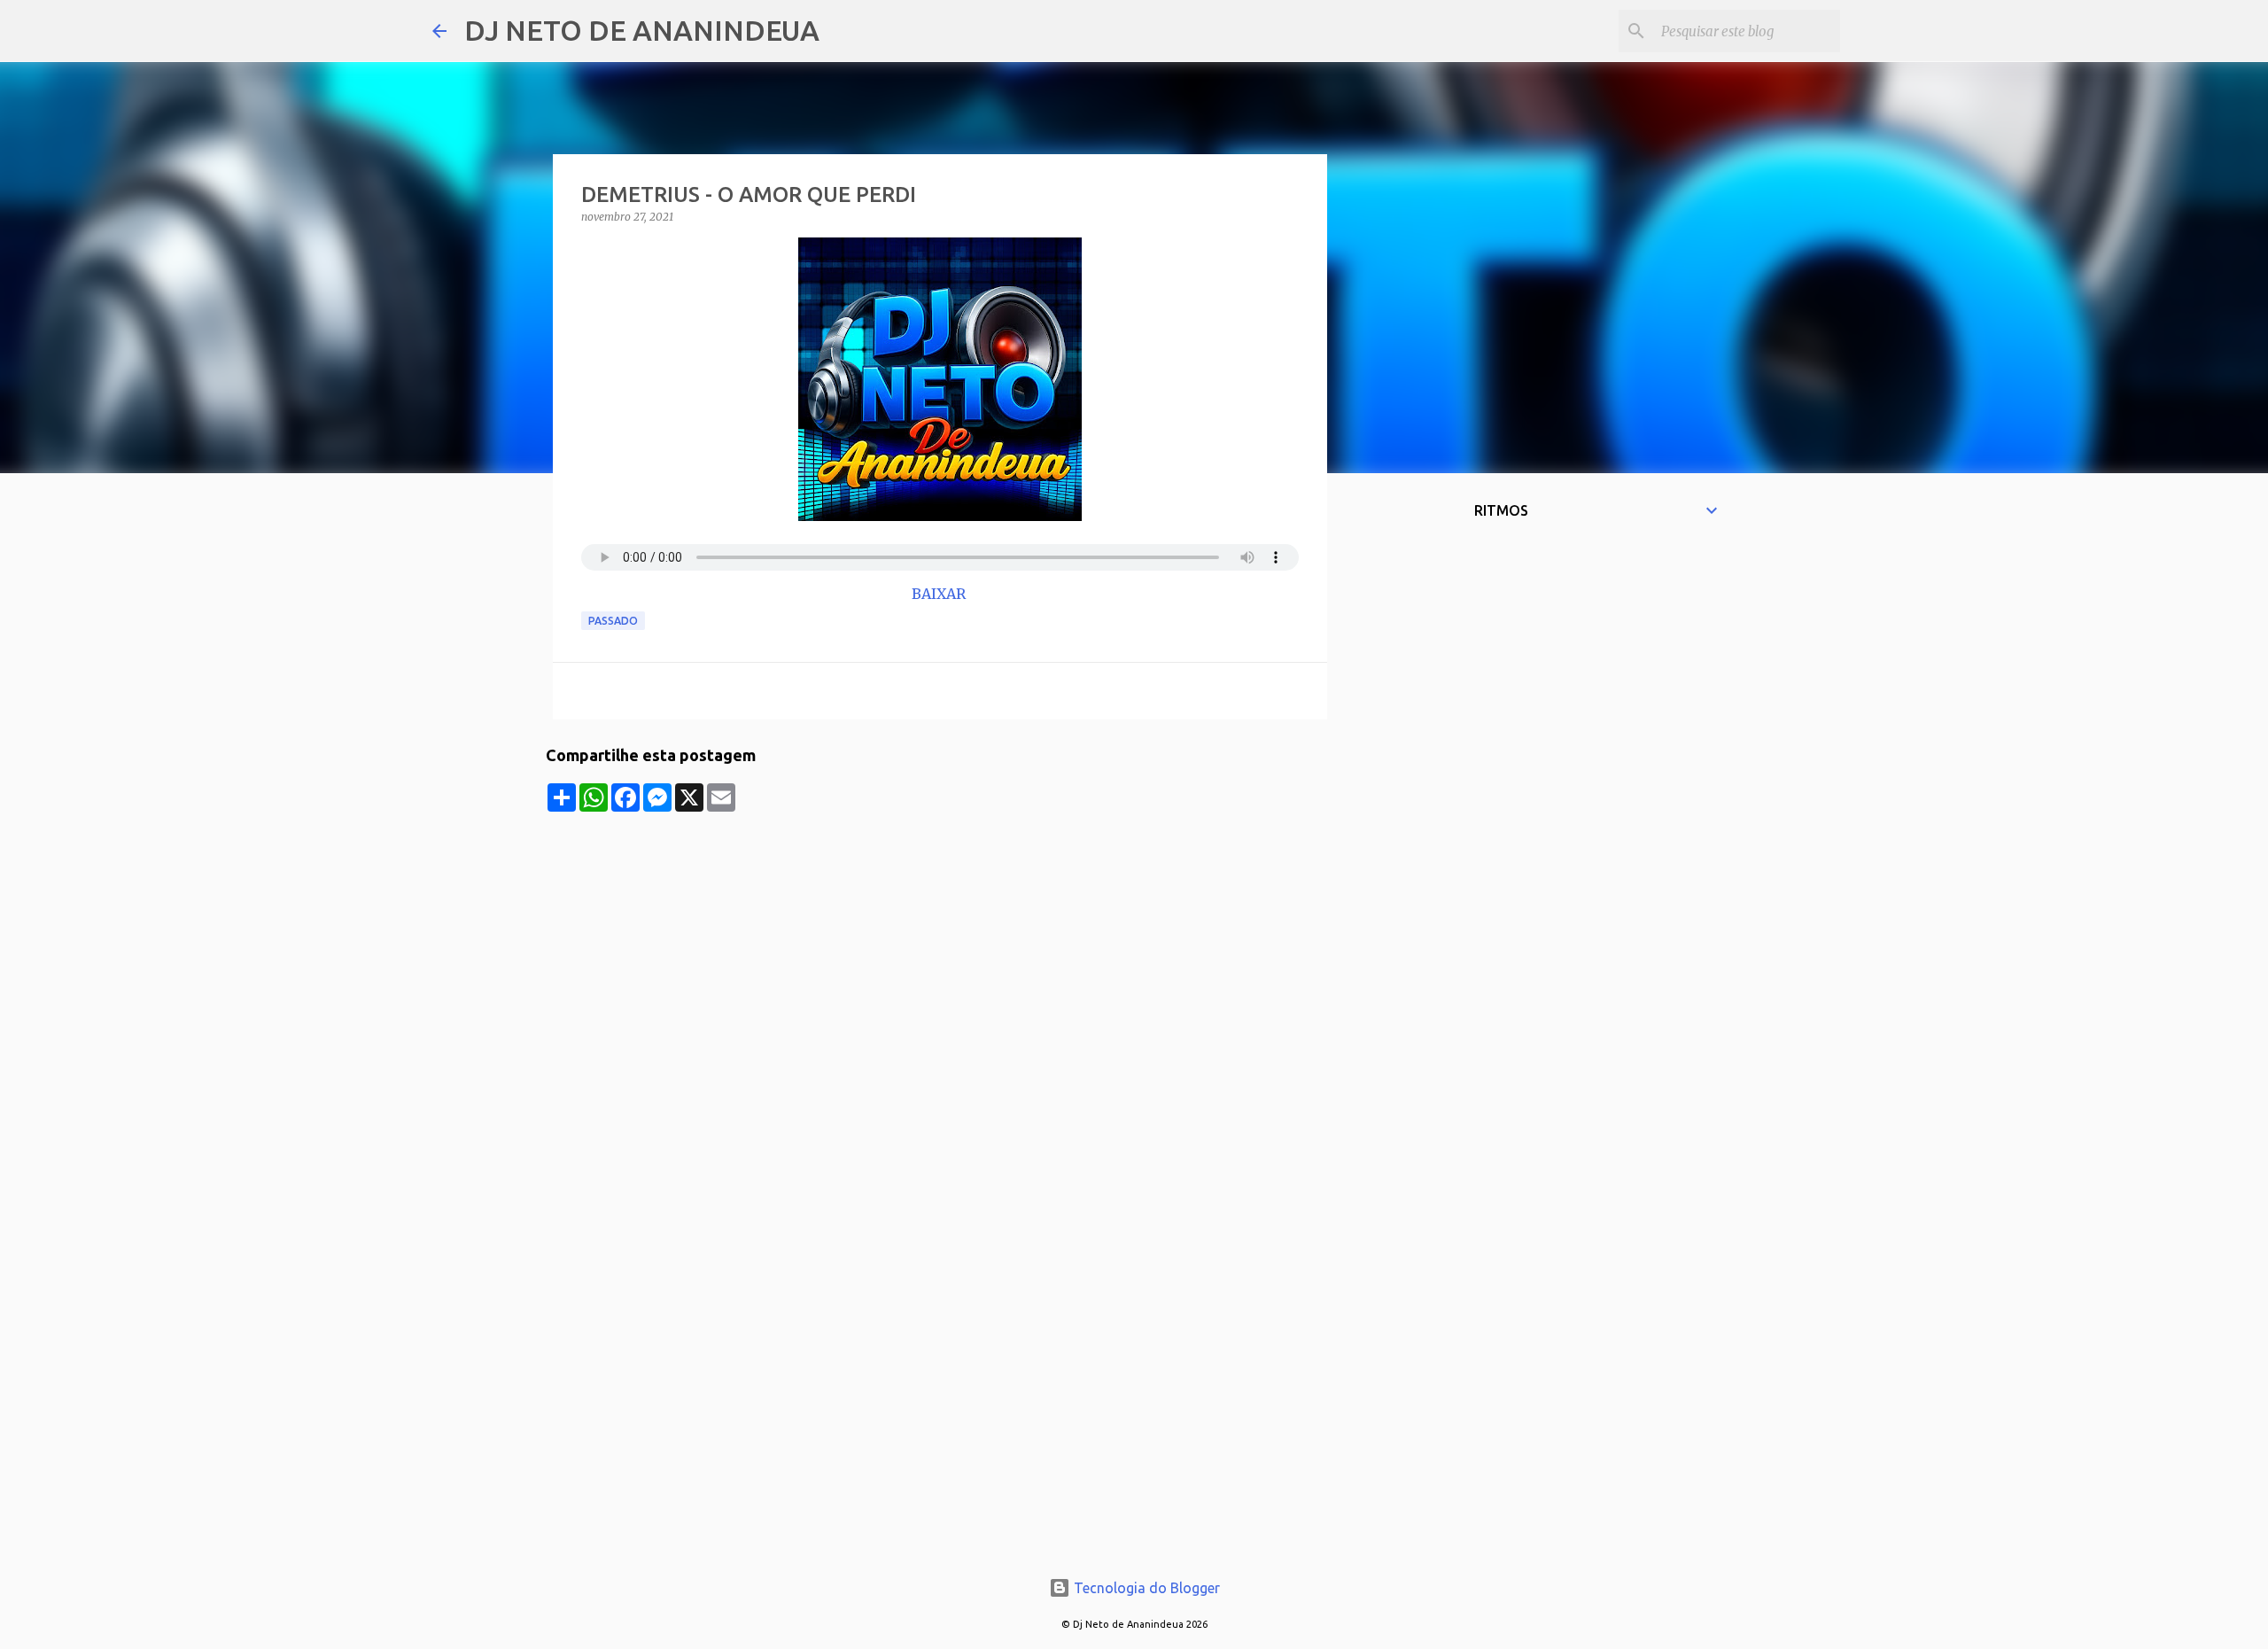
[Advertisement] (940, 936)
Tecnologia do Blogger (1145, 1588)
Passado (613, 621)
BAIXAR (940, 594)
